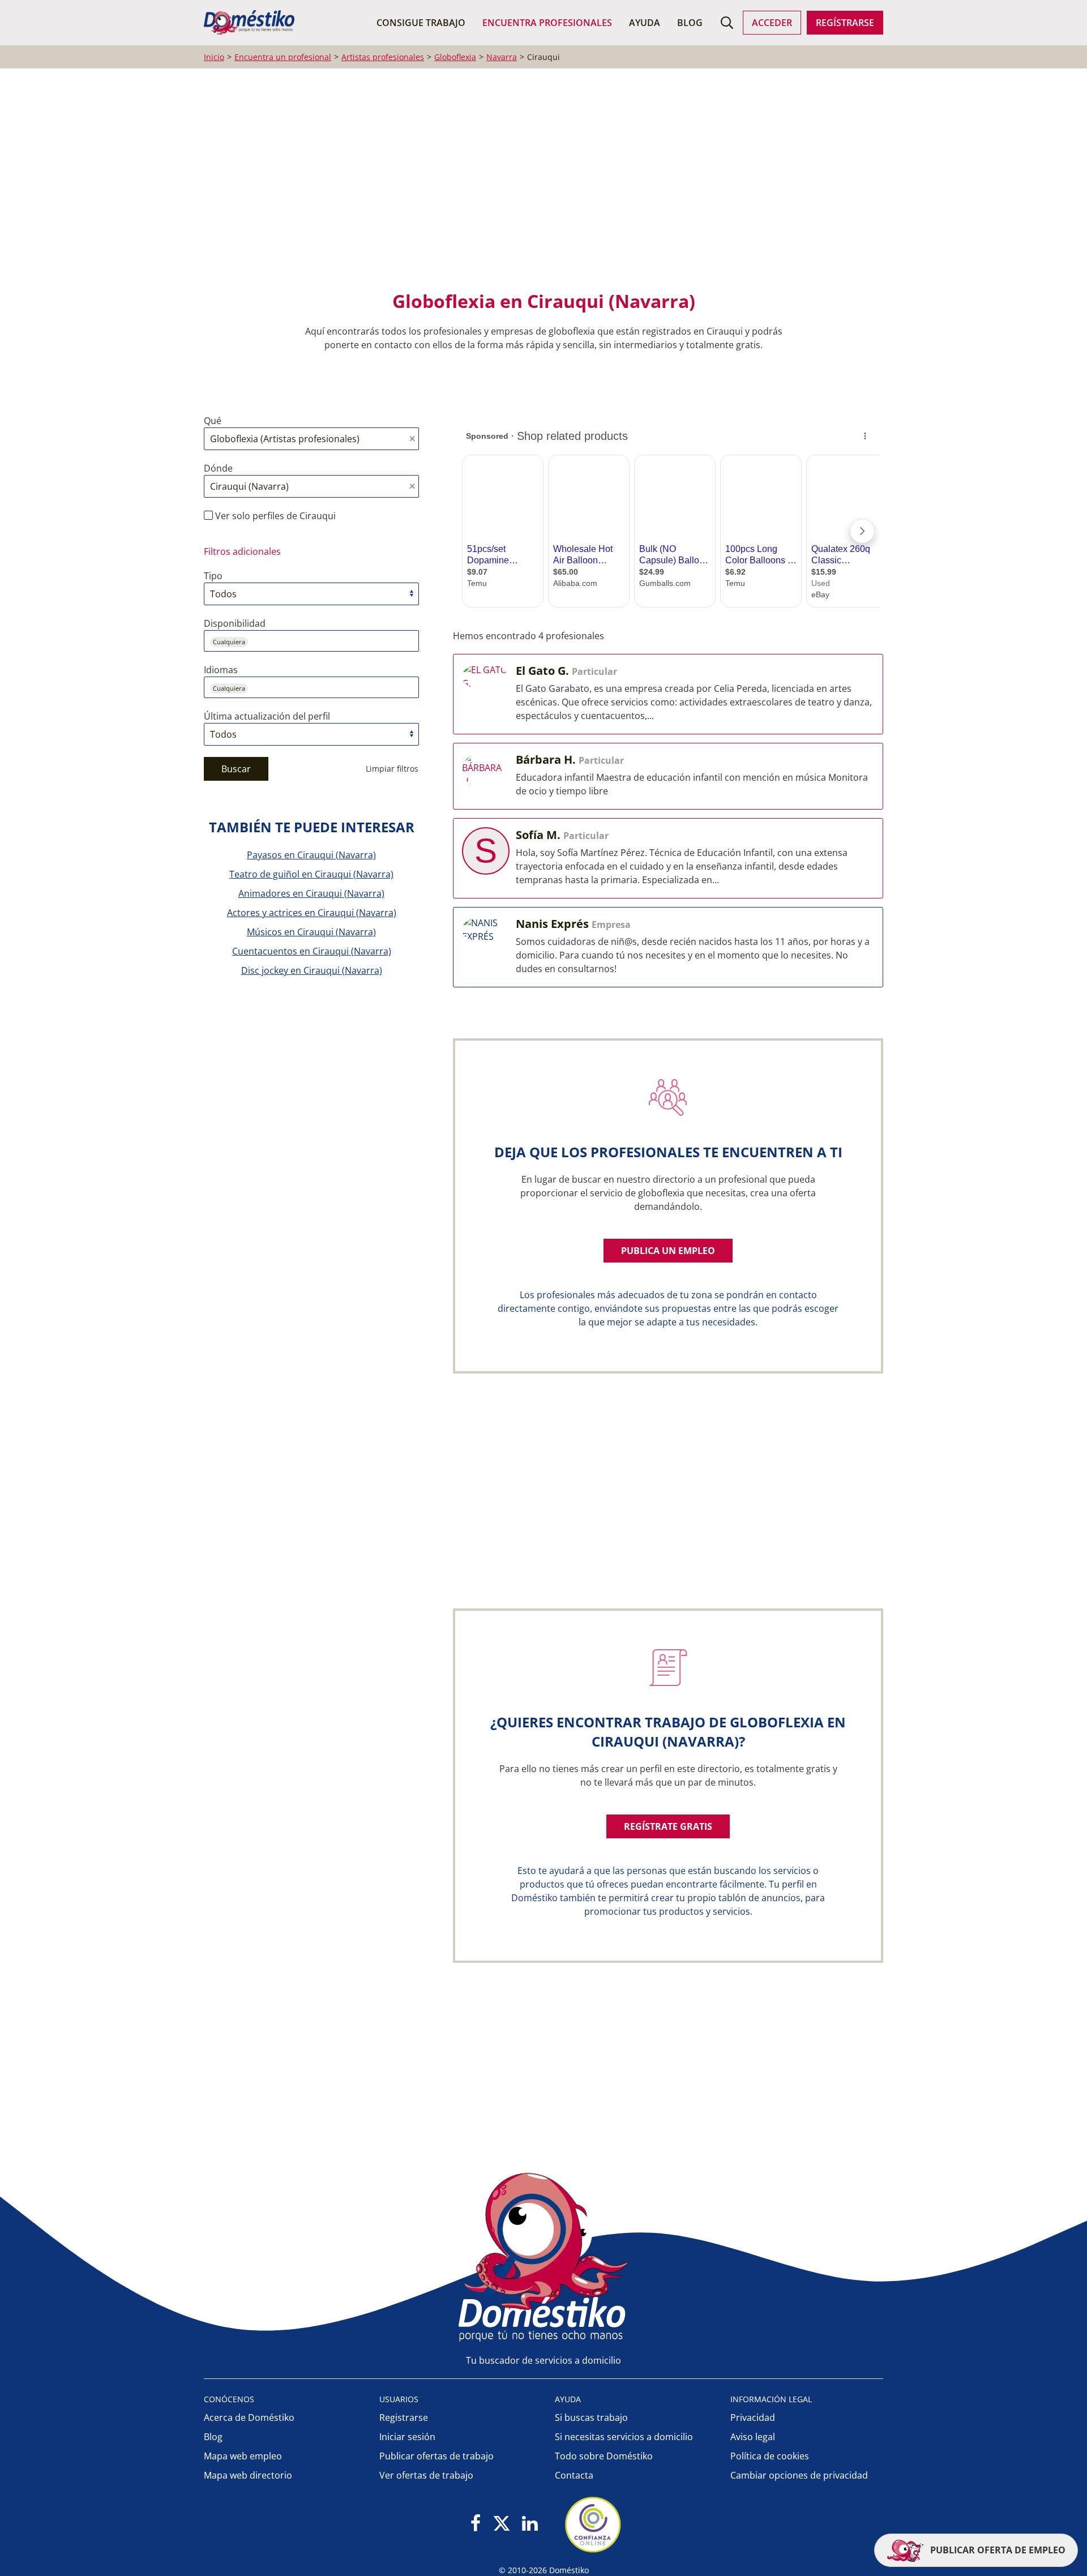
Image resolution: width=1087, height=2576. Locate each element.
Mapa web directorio (248, 2475)
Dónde (218, 468)
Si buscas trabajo (591, 2417)
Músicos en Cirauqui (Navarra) (311, 932)
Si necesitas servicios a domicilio (624, 2437)
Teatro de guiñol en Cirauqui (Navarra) (311, 874)
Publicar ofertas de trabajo (436, 2456)
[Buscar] (727, 23)
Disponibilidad (235, 623)
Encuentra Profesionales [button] (547, 23)
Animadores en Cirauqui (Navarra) (311, 893)
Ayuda (645, 23)
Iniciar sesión (407, 2437)
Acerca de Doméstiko (249, 2417)
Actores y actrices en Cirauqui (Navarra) (312, 913)
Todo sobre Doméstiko (604, 2456)
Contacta (574, 2475)
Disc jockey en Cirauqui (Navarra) (312, 970)
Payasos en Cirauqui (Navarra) (311, 855)
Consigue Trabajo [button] (421, 23)
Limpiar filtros (392, 769)
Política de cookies (770, 2456)
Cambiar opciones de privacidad (799, 2475)
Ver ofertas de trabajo (426, 2475)
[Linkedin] (530, 2524)
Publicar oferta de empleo (997, 2550)
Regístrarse (845, 23)
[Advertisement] (538, 187)
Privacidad (753, 2417)
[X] (502, 2524)
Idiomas (221, 670)
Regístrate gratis (668, 1826)
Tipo (213, 576)
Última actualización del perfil (267, 716)
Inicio (214, 57)
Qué (213, 421)
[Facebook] (476, 2524)
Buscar (236, 769)
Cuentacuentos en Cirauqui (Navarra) (312, 951)
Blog (690, 23)
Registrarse (404, 2417)
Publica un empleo (668, 1251)
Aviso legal (753, 2437)
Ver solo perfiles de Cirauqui (274, 516)
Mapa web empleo (243, 2456)
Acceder (772, 23)
